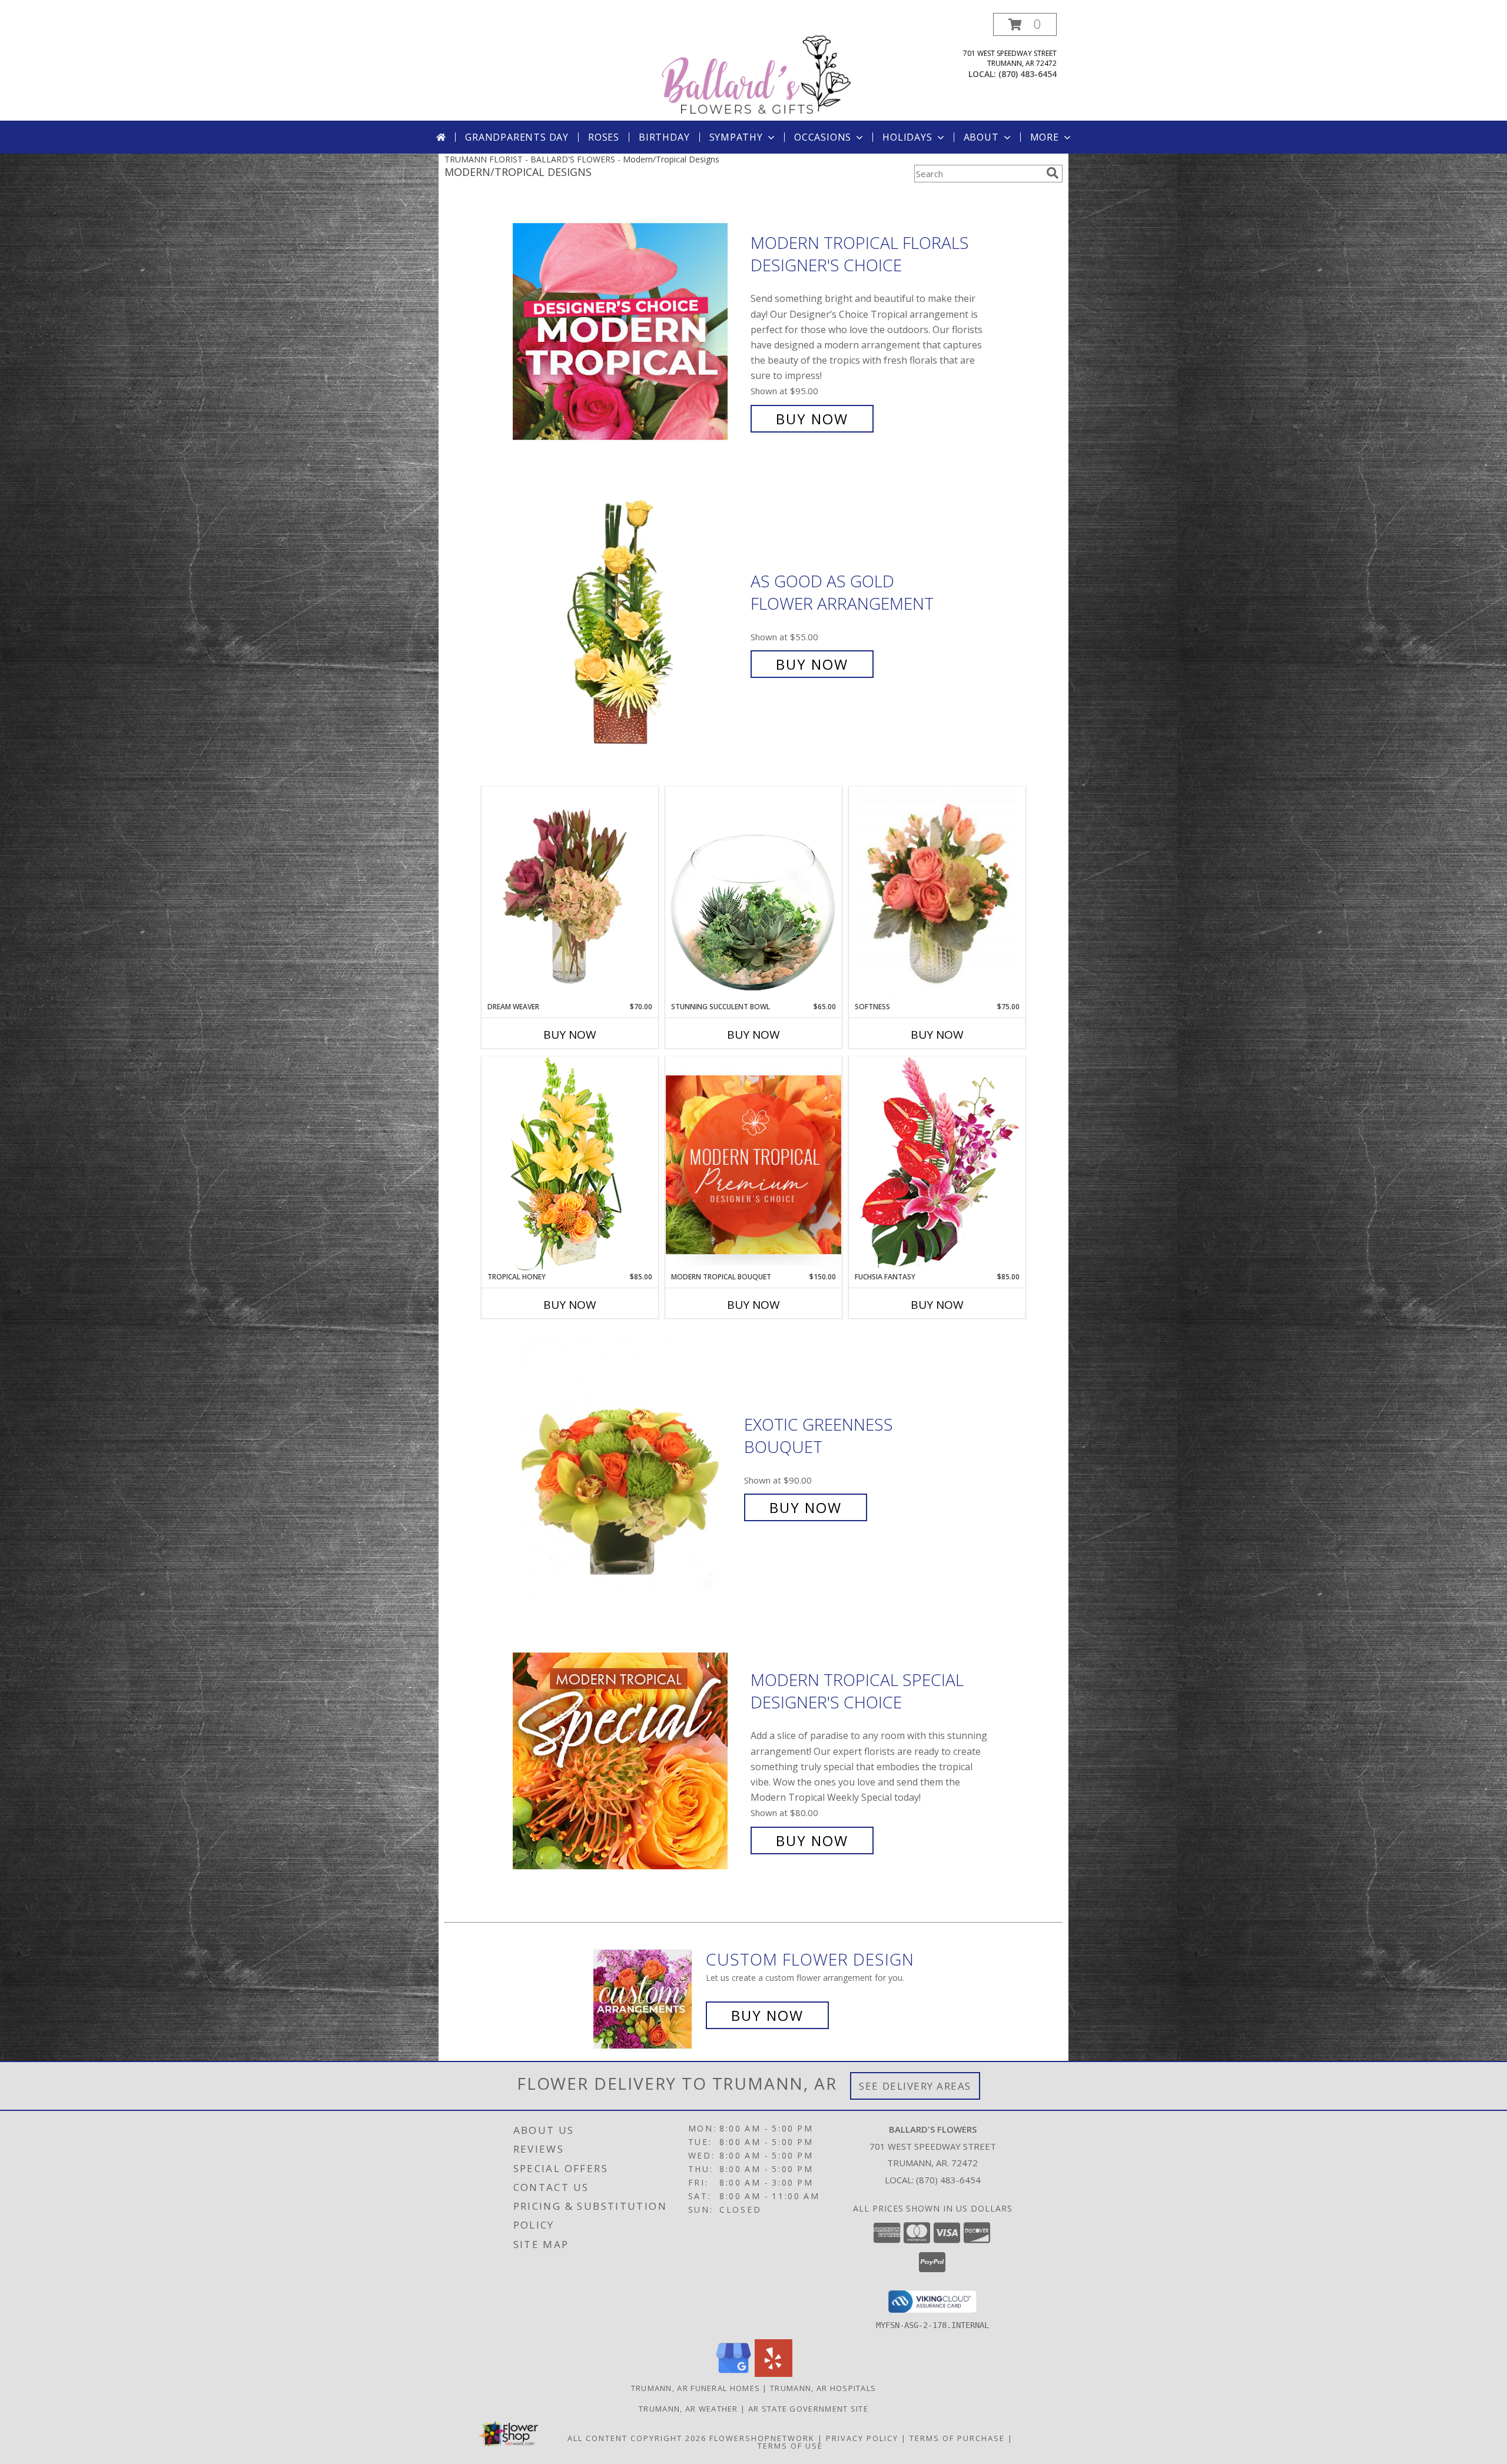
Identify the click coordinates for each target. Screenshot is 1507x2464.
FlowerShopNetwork (762, 2438)
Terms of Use (790, 2446)
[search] (1053, 173)
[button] (1025, 24)
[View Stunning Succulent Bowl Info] (753, 894)
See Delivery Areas (915, 2086)
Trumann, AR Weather (688, 2409)
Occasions (823, 137)
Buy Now (812, 419)
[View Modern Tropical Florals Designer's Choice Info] (629, 331)
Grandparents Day (517, 137)
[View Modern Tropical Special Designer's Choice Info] (629, 1760)
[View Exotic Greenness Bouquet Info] (629, 1466)
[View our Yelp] (774, 2374)
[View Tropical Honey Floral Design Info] (570, 1164)
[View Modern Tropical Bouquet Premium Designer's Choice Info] (753, 1164)
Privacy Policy (862, 2438)
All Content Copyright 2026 (637, 2438)
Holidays (907, 137)
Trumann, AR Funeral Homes (696, 2388)
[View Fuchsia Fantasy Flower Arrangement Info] (937, 1164)
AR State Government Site (808, 2409)
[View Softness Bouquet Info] (937, 894)
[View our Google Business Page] (733, 2374)
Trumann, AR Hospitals (823, 2388)
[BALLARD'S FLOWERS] (756, 67)
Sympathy (736, 137)
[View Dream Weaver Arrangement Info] (570, 894)
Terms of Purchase (957, 2438)
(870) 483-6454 (1028, 74)
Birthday (664, 137)
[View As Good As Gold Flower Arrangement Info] (629, 623)
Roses (604, 137)
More (1045, 137)
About (981, 137)
